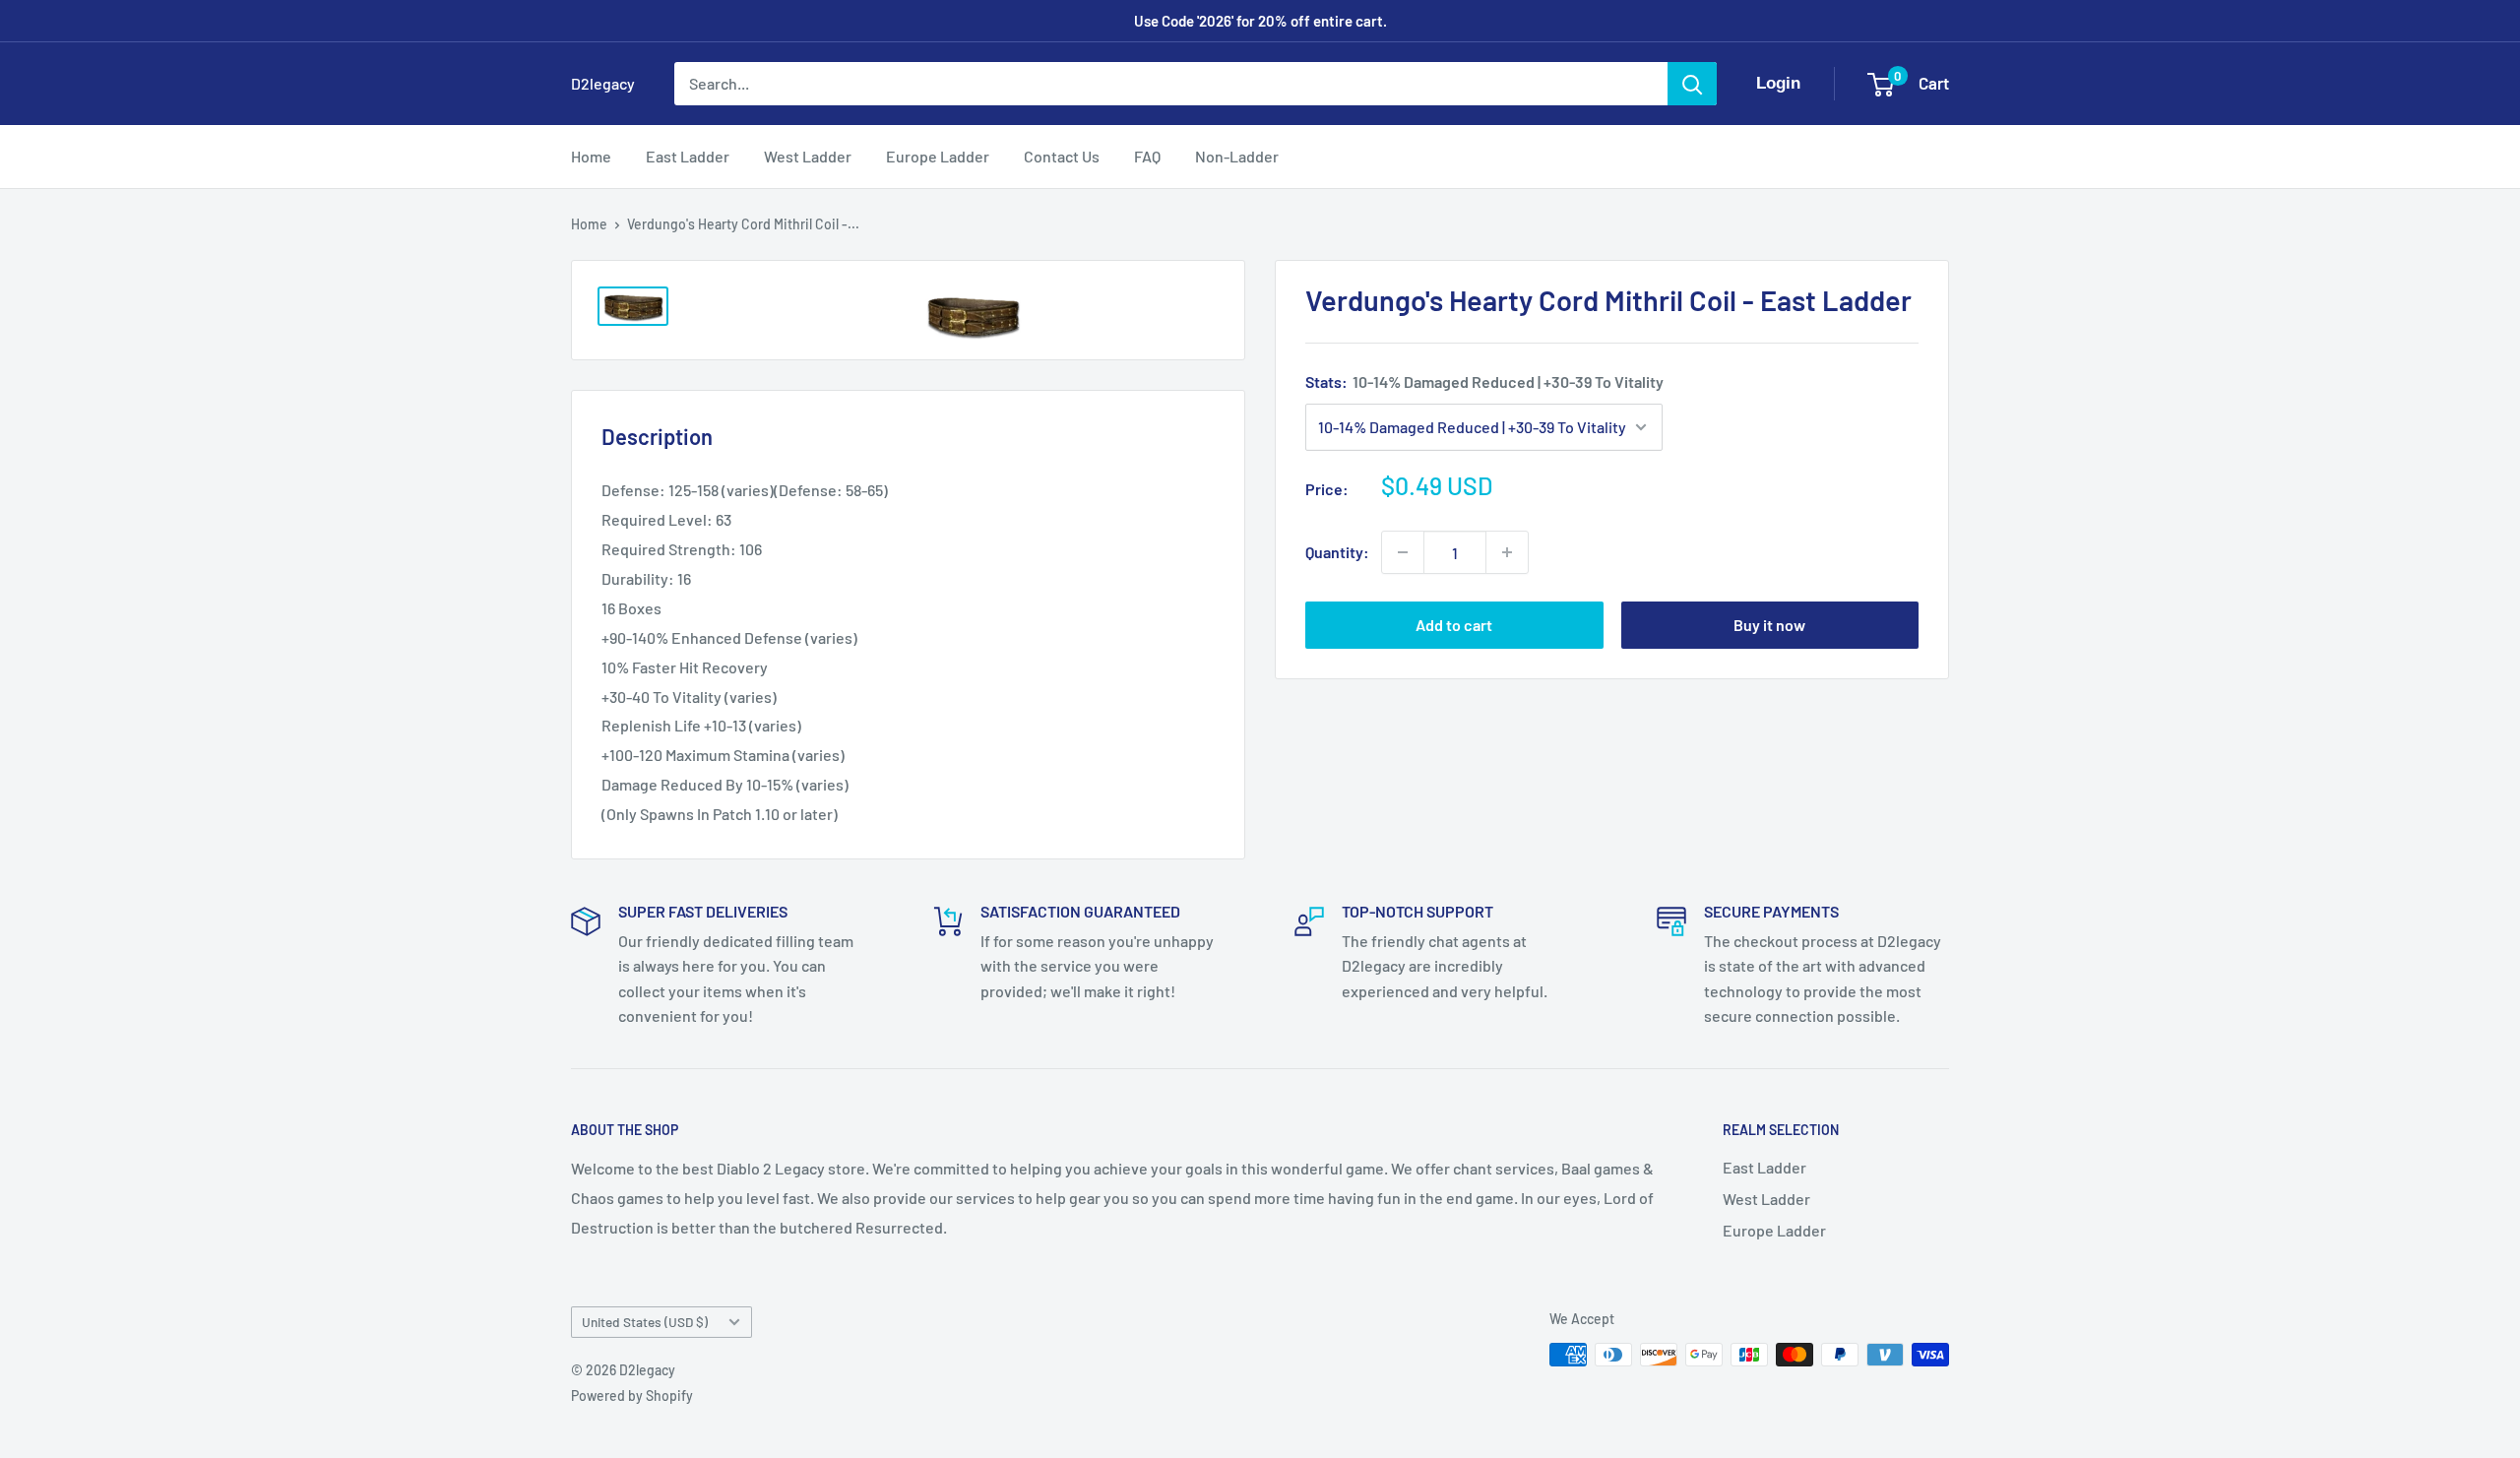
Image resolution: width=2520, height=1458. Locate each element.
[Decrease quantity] (1403, 552)
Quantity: (1337, 552)
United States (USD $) (645, 1322)
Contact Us (1062, 156)
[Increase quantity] (1507, 552)
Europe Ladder (938, 156)
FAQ (1147, 156)
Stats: (1484, 381)
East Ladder (688, 156)
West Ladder (808, 156)
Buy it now (1769, 625)
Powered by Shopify (632, 1395)
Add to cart (1454, 625)
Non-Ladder (1237, 156)
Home (591, 156)
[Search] (1692, 84)
